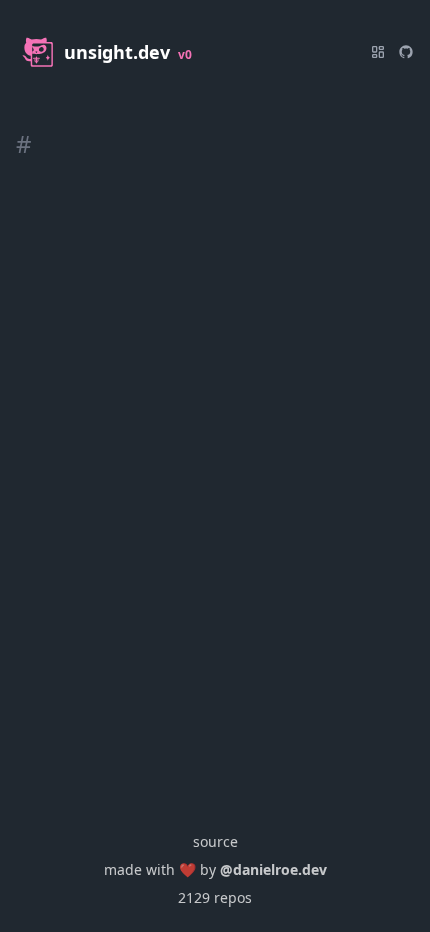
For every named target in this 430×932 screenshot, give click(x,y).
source (215, 841)
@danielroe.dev (273, 869)
